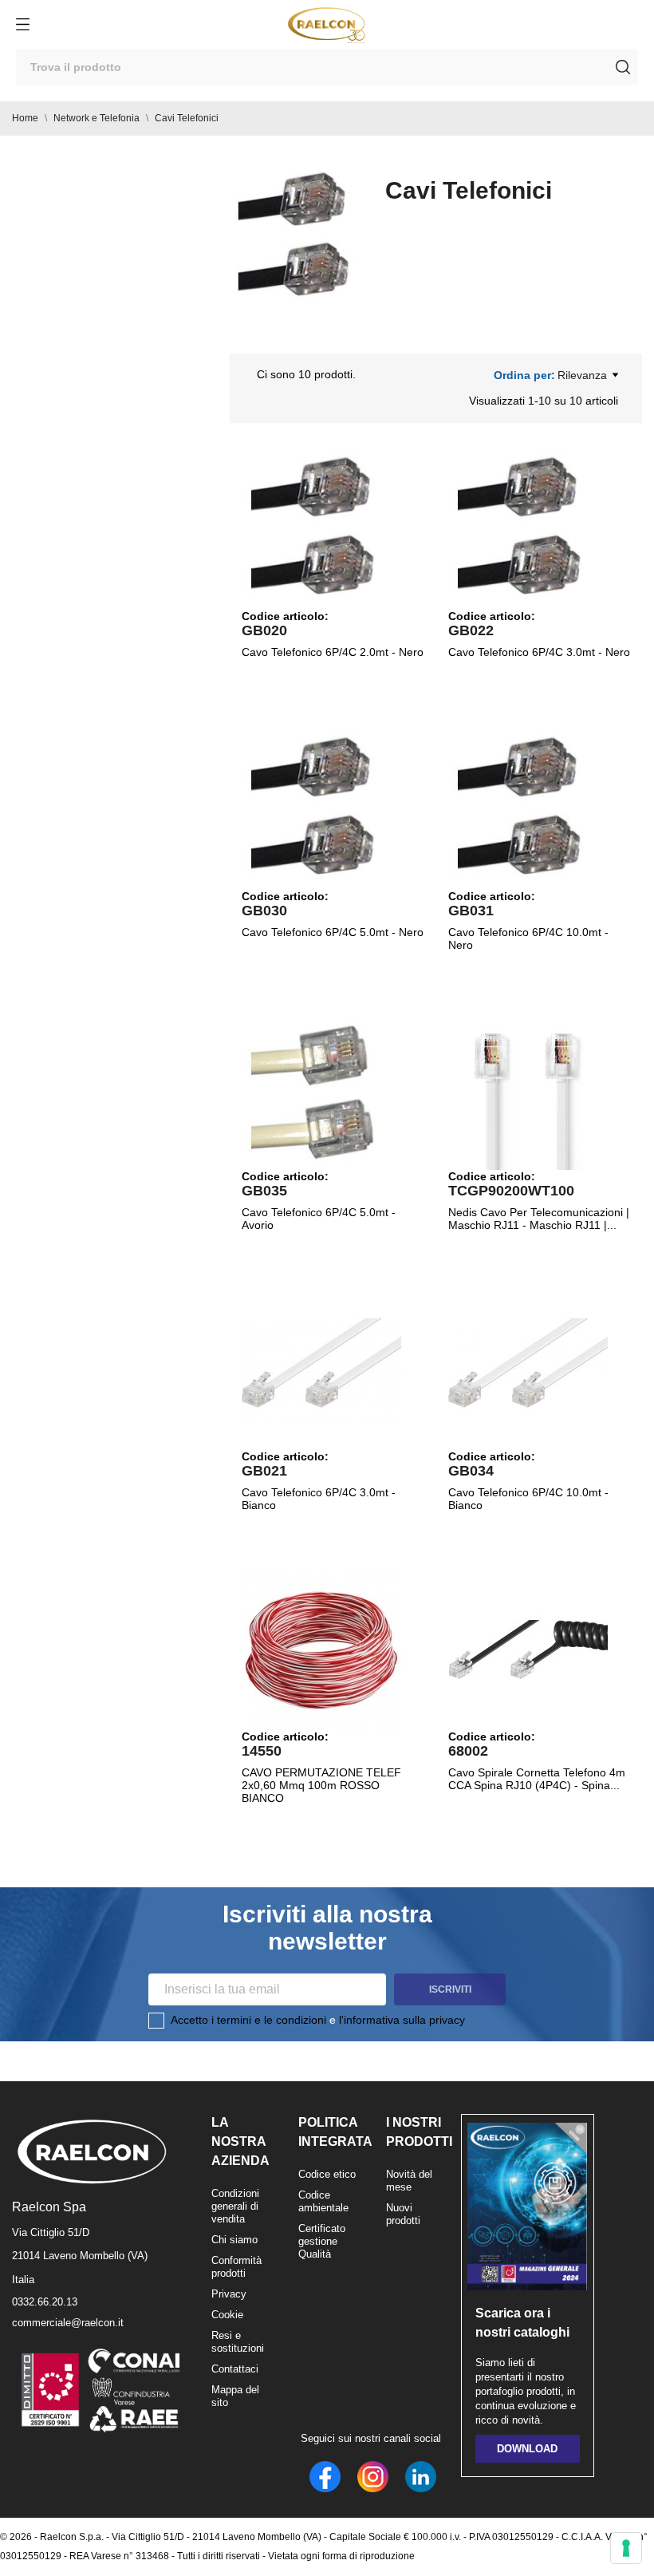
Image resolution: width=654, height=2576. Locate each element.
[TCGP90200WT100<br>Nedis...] (528, 1090)
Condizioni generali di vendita (235, 2206)
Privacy (229, 2294)
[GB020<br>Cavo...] (321, 530)
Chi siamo (234, 2240)
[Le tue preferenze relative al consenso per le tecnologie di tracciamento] (626, 2548)
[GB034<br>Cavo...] (528, 1370)
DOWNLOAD (527, 2449)
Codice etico (327, 2174)
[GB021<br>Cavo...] (321, 1370)
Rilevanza (582, 375)
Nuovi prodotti (403, 2214)
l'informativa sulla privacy (402, 2020)
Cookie (227, 2315)
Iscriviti (450, 1989)
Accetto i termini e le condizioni (248, 2020)
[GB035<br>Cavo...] (321, 1090)
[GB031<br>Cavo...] (528, 810)
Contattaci (235, 2369)
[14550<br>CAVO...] (321, 1650)
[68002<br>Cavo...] (528, 1650)
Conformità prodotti (236, 2267)
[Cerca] (623, 67)
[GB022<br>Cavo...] (528, 530)
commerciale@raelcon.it (68, 2323)
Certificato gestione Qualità (322, 2241)
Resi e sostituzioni (238, 2342)
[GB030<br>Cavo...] (321, 810)
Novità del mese (409, 2181)
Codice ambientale (323, 2201)
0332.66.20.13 (45, 2302)
